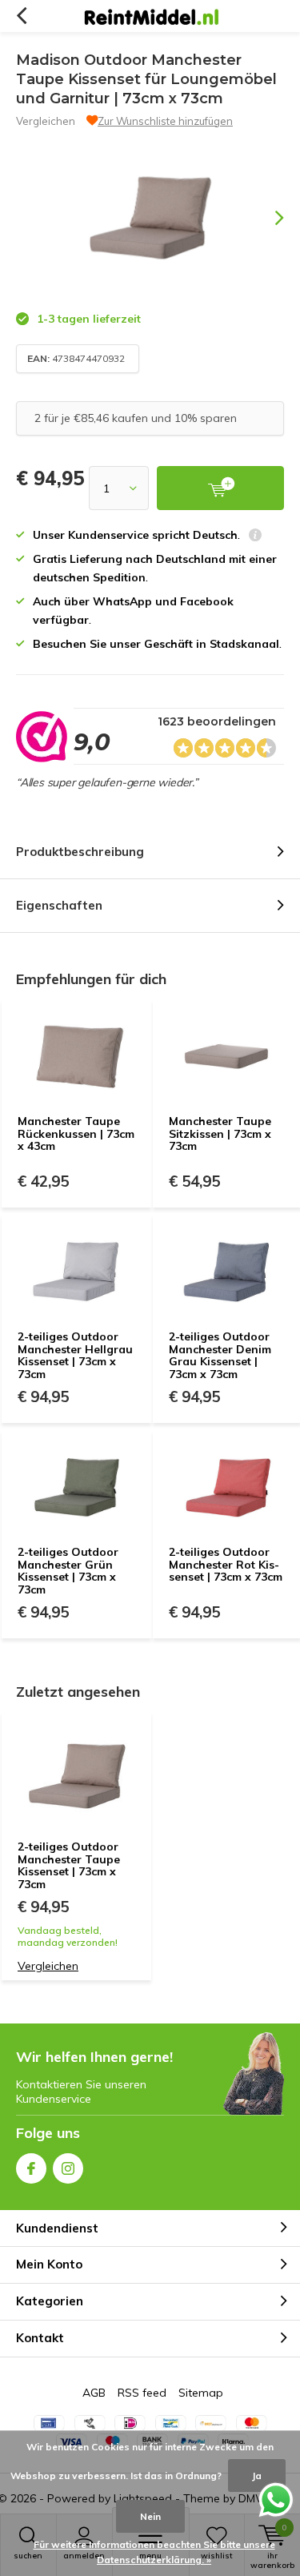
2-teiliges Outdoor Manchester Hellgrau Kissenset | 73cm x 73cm (75, 1355)
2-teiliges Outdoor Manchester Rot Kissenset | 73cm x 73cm (226, 1564)
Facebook (31, 2168)
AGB (94, 2393)
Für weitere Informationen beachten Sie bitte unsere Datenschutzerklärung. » (154, 2552)
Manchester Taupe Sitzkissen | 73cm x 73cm (220, 1133)
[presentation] (268, 218)
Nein (150, 2516)
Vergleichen (46, 121)
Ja (257, 2476)
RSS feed (142, 2393)
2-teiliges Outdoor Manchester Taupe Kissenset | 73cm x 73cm (69, 1865)
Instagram (68, 2168)
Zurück (21, 16)
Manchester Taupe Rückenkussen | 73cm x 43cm (76, 1133)
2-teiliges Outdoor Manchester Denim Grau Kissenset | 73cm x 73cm (220, 1355)
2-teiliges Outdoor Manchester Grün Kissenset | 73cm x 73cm (68, 1571)
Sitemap (201, 2393)
